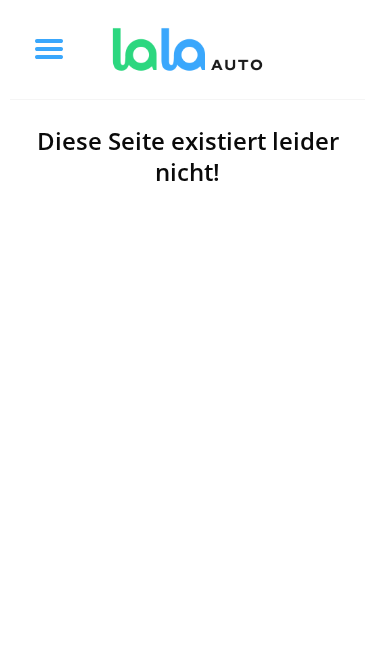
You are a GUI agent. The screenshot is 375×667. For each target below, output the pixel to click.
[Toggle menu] (49, 49)
